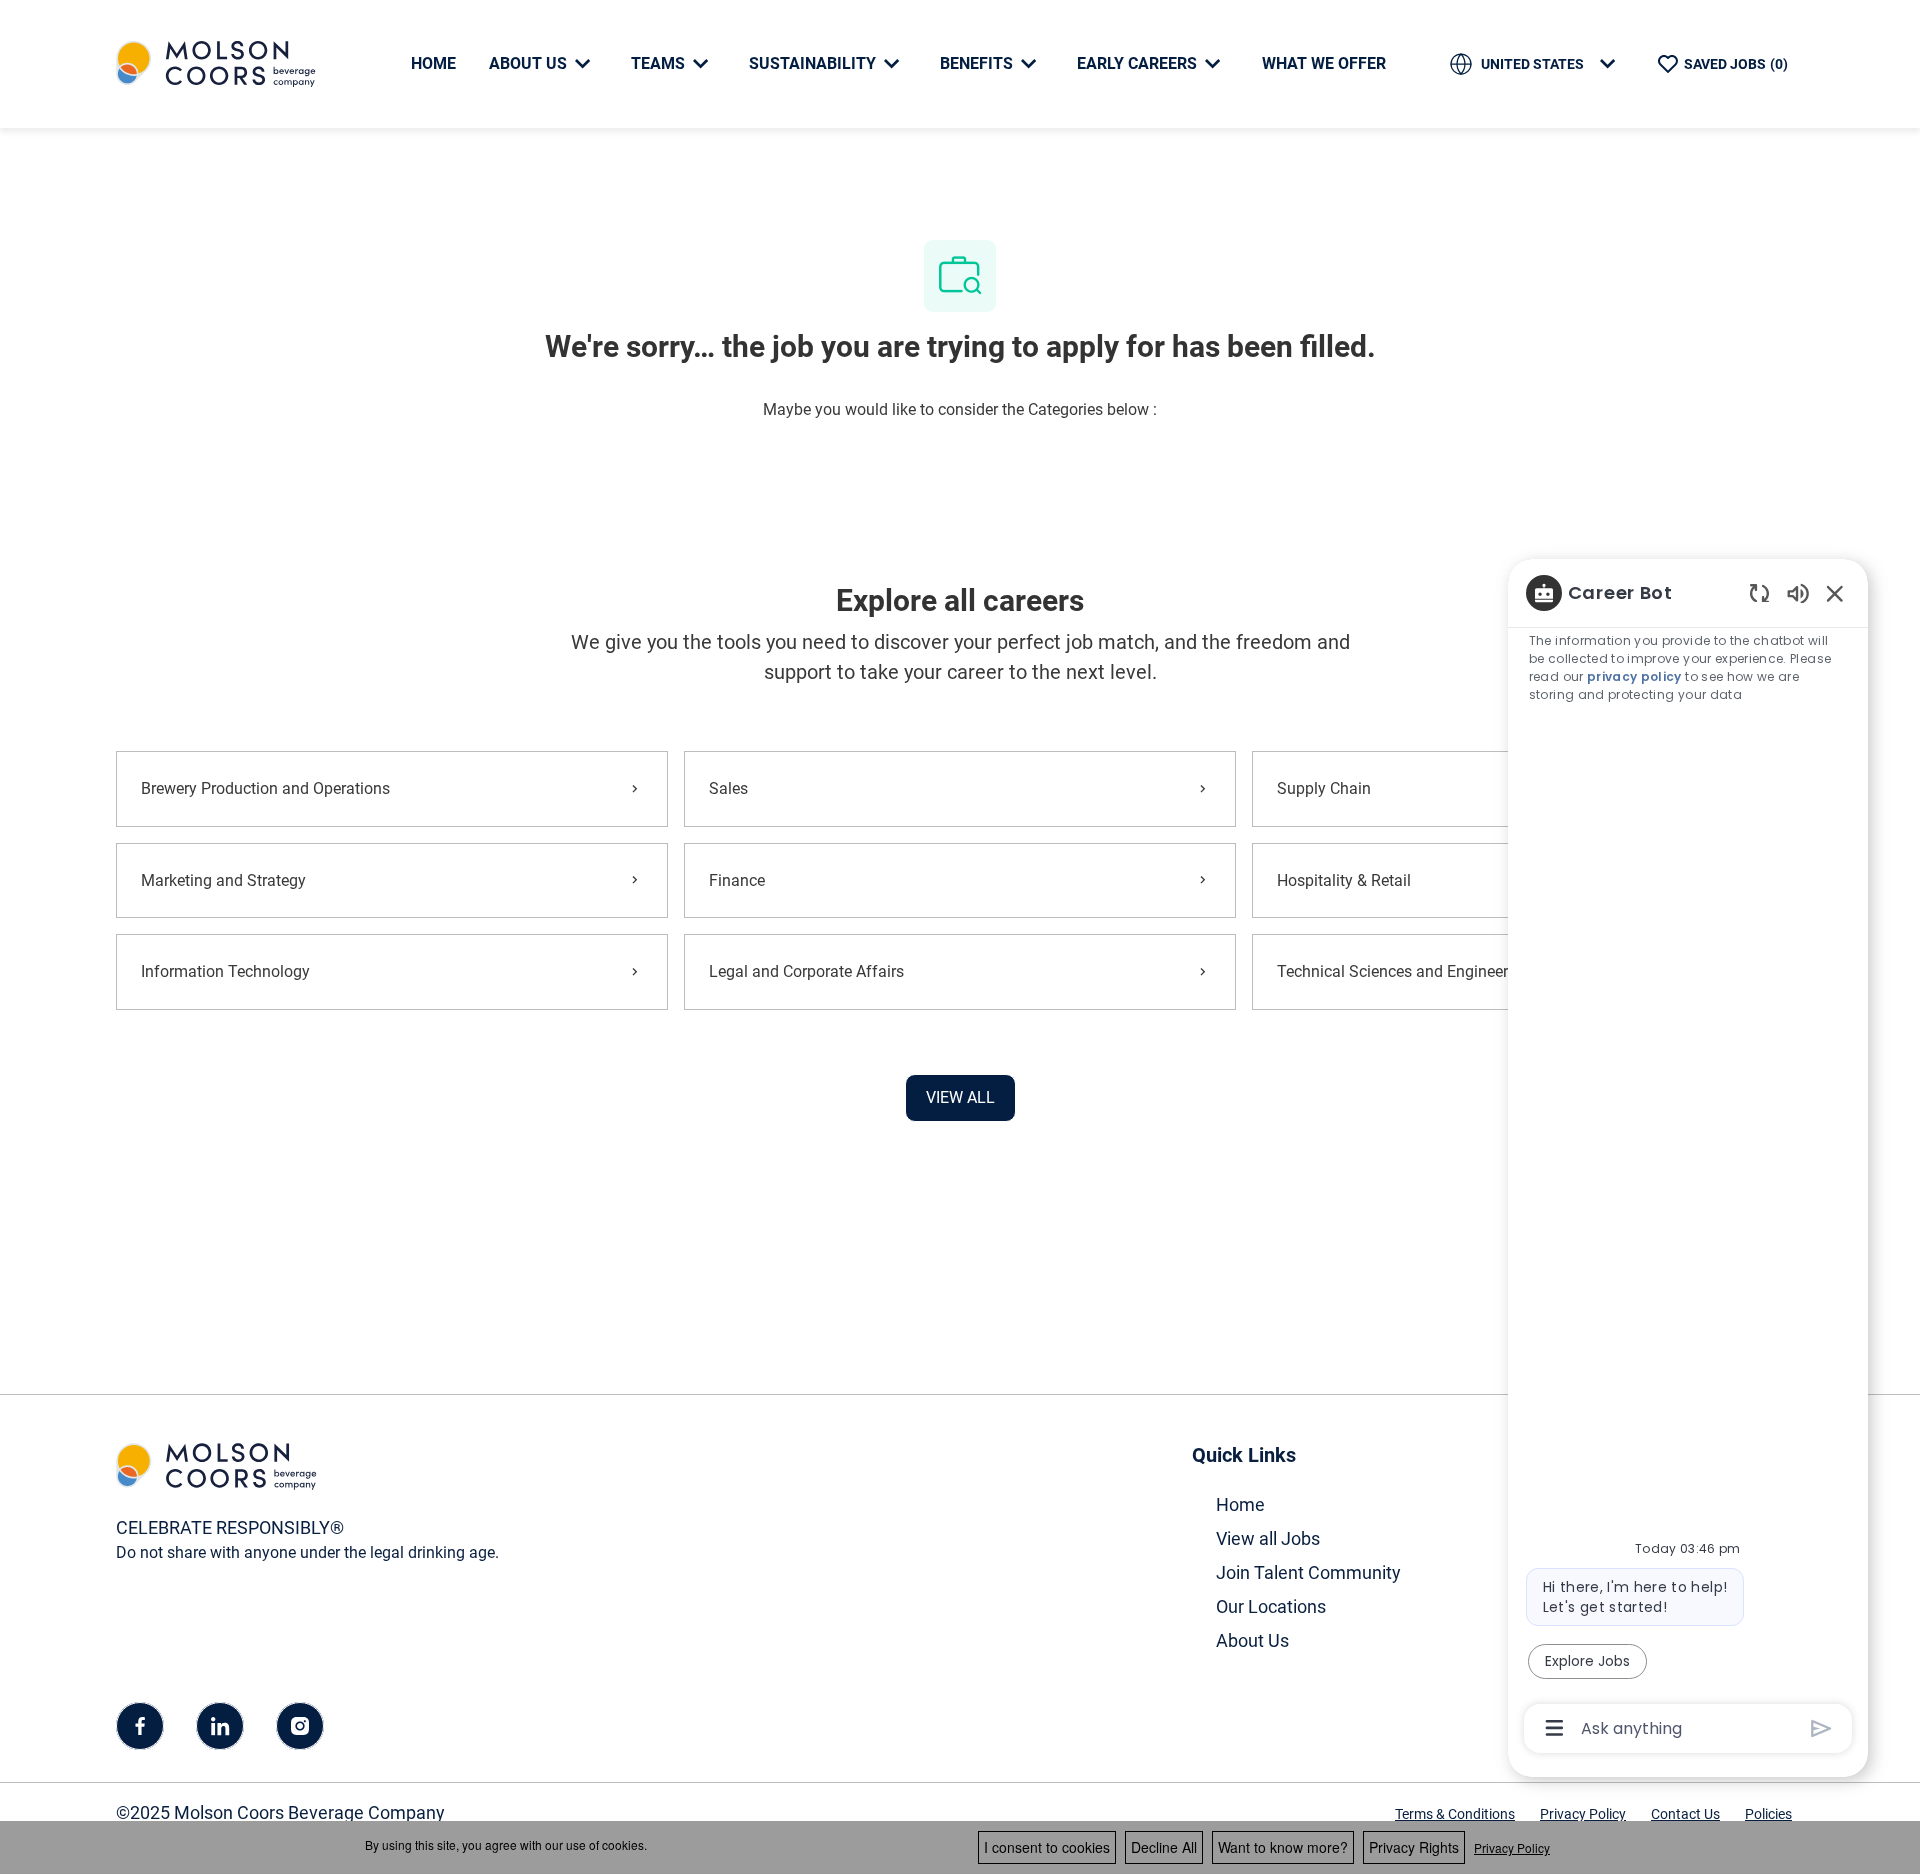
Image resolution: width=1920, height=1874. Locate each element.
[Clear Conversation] (1759, 592)
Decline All (1164, 1847)
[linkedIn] (220, 1726)
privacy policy (1634, 676)
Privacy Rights (1414, 1847)
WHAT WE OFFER (1324, 63)
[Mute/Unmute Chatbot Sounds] (1798, 592)
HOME (433, 63)
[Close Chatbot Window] (1835, 593)
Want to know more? (1283, 1847)
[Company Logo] (216, 62)
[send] (1821, 1728)
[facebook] (140, 1726)
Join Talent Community (1308, 1572)
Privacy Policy (1583, 1814)
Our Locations (1271, 1606)
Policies (1768, 1814)
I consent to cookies (1047, 1847)
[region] (1688, 1159)
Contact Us (1685, 1814)
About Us (1252, 1640)
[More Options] (1554, 1728)
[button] (960, 1098)
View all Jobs (1268, 1538)
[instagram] (300, 1726)
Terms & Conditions (1455, 1814)
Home (1240, 1504)
